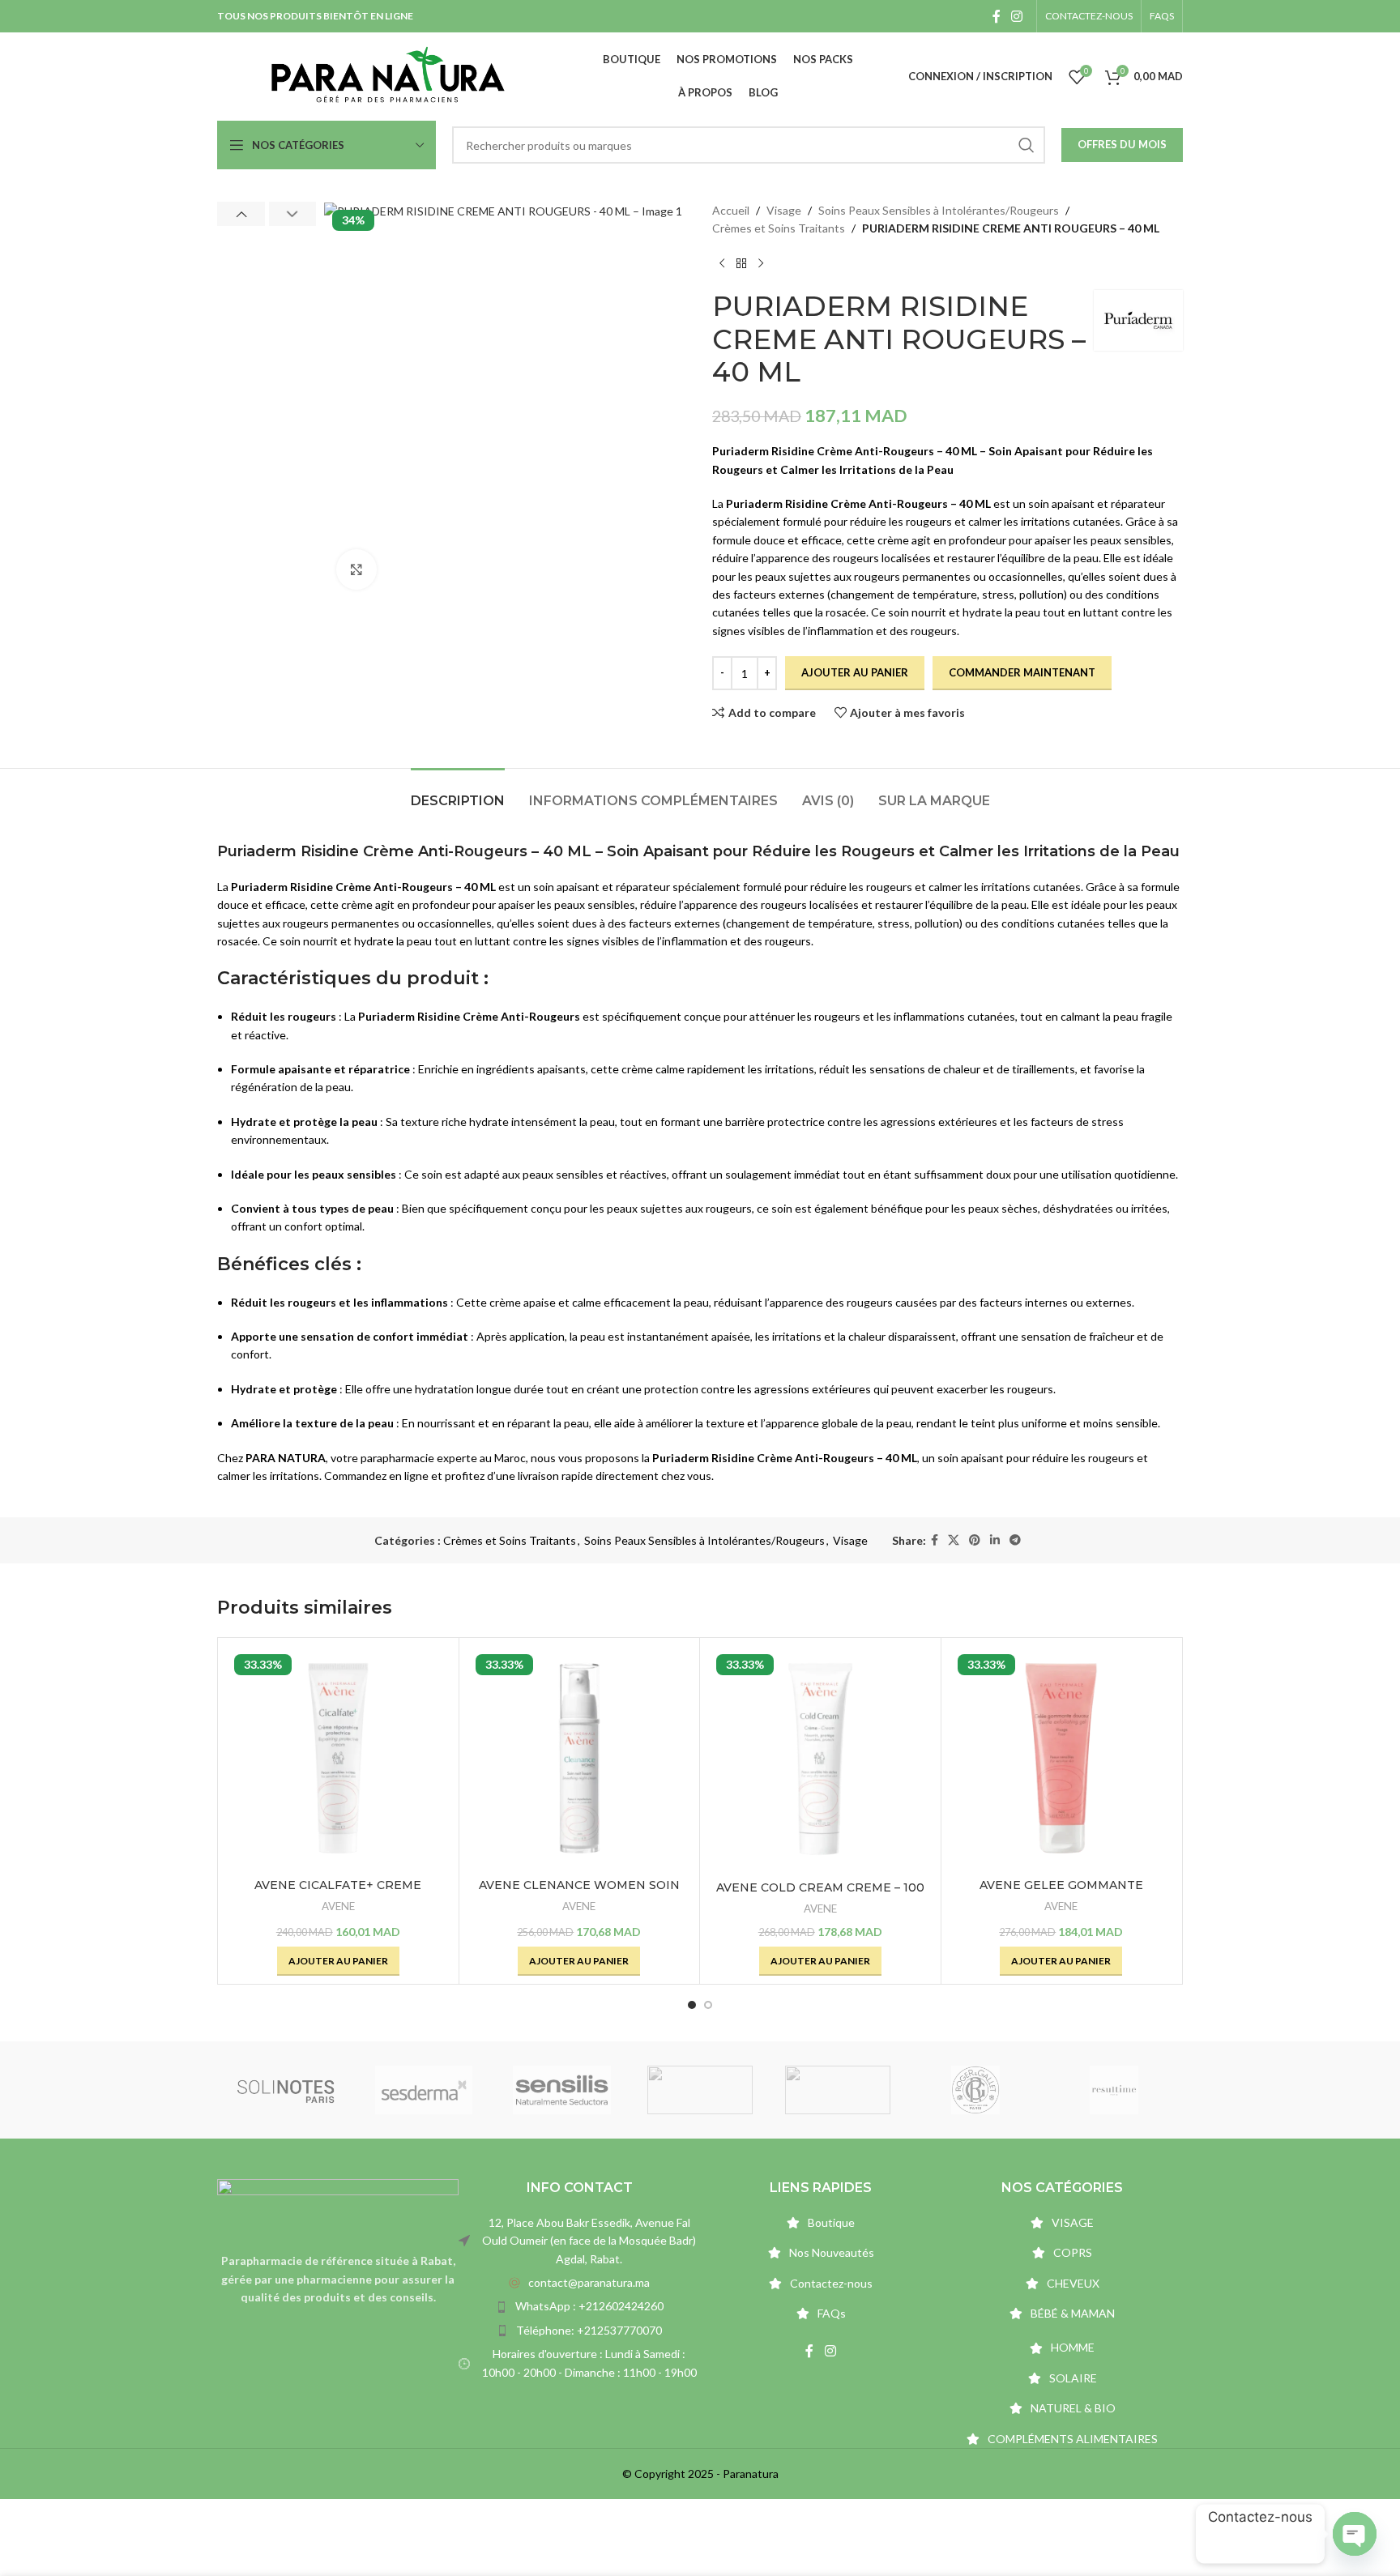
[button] (241, 214)
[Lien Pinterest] (975, 1540)
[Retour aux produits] (741, 264)
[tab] (458, 793)
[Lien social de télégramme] (1015, 1540)
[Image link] (338, 2206)
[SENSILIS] (562, 2090)
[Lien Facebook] (996, 16)
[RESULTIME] (1114, 2090)
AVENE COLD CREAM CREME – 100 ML (820, 1896)
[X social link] (954, 1540)
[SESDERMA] (424, 2090)
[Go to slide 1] (692, 2005)
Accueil (731, 210)
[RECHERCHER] (1027, 145)
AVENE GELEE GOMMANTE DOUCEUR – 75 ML (1061, 1893)
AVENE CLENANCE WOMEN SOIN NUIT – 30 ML (579, 1893)
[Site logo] (388, 75)
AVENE (338, 1906)
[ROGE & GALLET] (975, 2090)
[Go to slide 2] (708, 2005)
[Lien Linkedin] (995, 1540)
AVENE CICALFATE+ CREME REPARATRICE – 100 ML (338, 1893)
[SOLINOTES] (286, 2090)
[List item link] (579, 2283)
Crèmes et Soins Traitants (779, 228)
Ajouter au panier (855, 672)
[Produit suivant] (761, 264)
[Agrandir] (356, 569)
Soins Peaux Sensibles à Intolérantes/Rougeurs (939, 210)
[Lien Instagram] (1017, 16)
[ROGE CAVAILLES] (838, 2090)
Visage (784, 210)
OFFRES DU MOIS (1122, 144)
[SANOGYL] (700, 2090)
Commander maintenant (1022, 672)
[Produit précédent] (722, 264)
